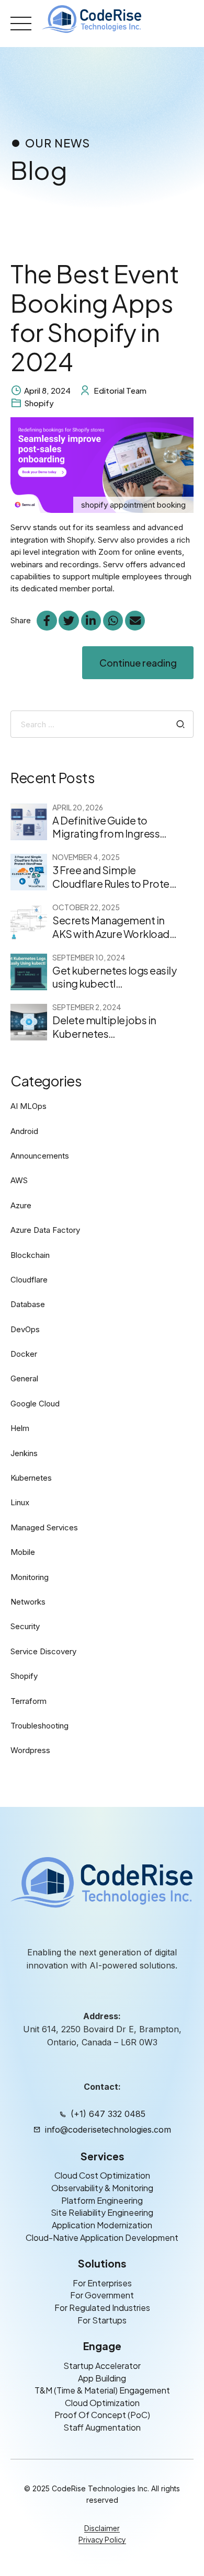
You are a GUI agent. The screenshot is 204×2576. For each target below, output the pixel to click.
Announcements (40, 1156)
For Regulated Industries (102, 2308)
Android (24, 1131)
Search (181, 724)
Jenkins (24, 1453)
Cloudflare (29, 1280)
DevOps (25, 1329)
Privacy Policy (102, 2539)
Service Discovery (43, 1651)
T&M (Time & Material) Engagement (102, 2390)
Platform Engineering (102, 2200)
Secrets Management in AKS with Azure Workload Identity (111, 934)
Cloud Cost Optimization (102, 2175)
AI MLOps (29, 1106)
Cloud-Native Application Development (102, 2237)
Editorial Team (120, 390)
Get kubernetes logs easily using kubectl (114, 977)
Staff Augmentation (102, 2427)
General (24, 1378)
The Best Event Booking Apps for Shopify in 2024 (95, 317)
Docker (24, 1354)
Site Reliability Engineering (102, 2212)
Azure (21, 1205)
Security (25, 1626)
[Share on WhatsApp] (113, 621)
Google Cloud (35, 1404)
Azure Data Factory (45, 1230)
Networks (28, 1602)
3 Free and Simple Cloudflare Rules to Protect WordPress (116, 884)
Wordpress (30, 1750)
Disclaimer (102, 2528)
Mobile (23, 1552)
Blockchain (30, 1255)
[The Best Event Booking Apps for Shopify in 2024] (102, 465)
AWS (19, 1180)
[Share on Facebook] (47, 621)
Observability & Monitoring (102, 2188)
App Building (102, 2378)
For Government (102, 2295)
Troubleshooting (39, 1726)
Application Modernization (102, 2225)
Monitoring (30, 1577)
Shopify (39, 403)
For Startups (102, 2320)
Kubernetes (31, 1478)
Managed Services (44, 1527)
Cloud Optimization (102, 2403)
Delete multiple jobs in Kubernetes (104, 1027)
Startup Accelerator (102, 2366)
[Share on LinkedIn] (91, 621)
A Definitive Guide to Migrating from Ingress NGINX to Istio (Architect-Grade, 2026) (111, 840)
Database (28, 1304)
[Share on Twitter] (69, 621)
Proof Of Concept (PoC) (102, 2415)
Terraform (29, 1701)
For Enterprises (102, 2283)
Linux (20, 1502)
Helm (20, 1428)
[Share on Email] (135, 621)
